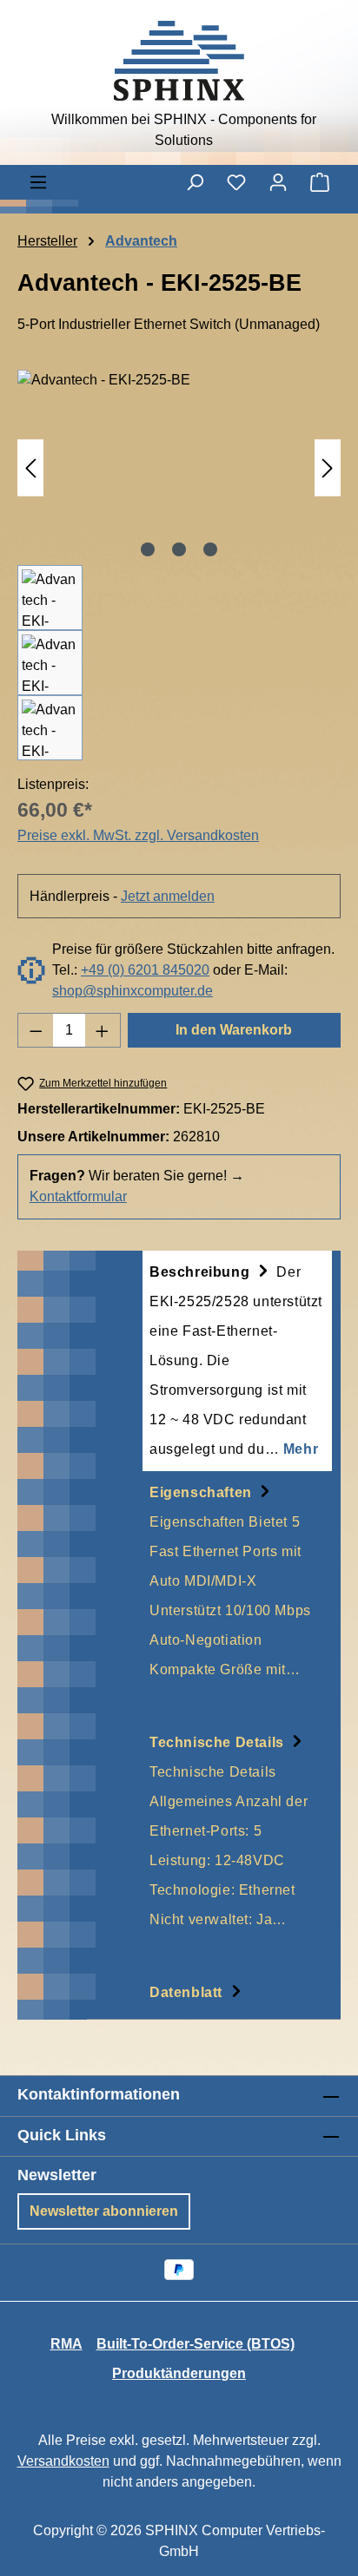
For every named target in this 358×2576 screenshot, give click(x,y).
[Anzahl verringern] (36, 1030)
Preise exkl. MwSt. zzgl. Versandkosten (138, 835)
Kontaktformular (78, 1196)
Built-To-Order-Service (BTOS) (196, 2344)
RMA (66, 2344)
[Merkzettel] (236, 182)
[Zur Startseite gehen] (179, 61)
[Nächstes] (328, 467)
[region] (179, 565)
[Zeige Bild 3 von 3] (210, 549)
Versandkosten (63, 2461)
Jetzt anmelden (168, 896)
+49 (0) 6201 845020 (145, 970)
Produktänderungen (179, 2373)
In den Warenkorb (234, 1030)
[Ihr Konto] (278, 182)
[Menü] (38, 182)
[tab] (237, 1361)
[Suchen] (195, 182)
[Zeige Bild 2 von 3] (179, 549)
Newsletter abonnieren (104, 2211)
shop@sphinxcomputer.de (133, 991)
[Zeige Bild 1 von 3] (148, 549)
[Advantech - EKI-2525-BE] (179, 467)
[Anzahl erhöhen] (103, 1030)
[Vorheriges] (30, 467)
